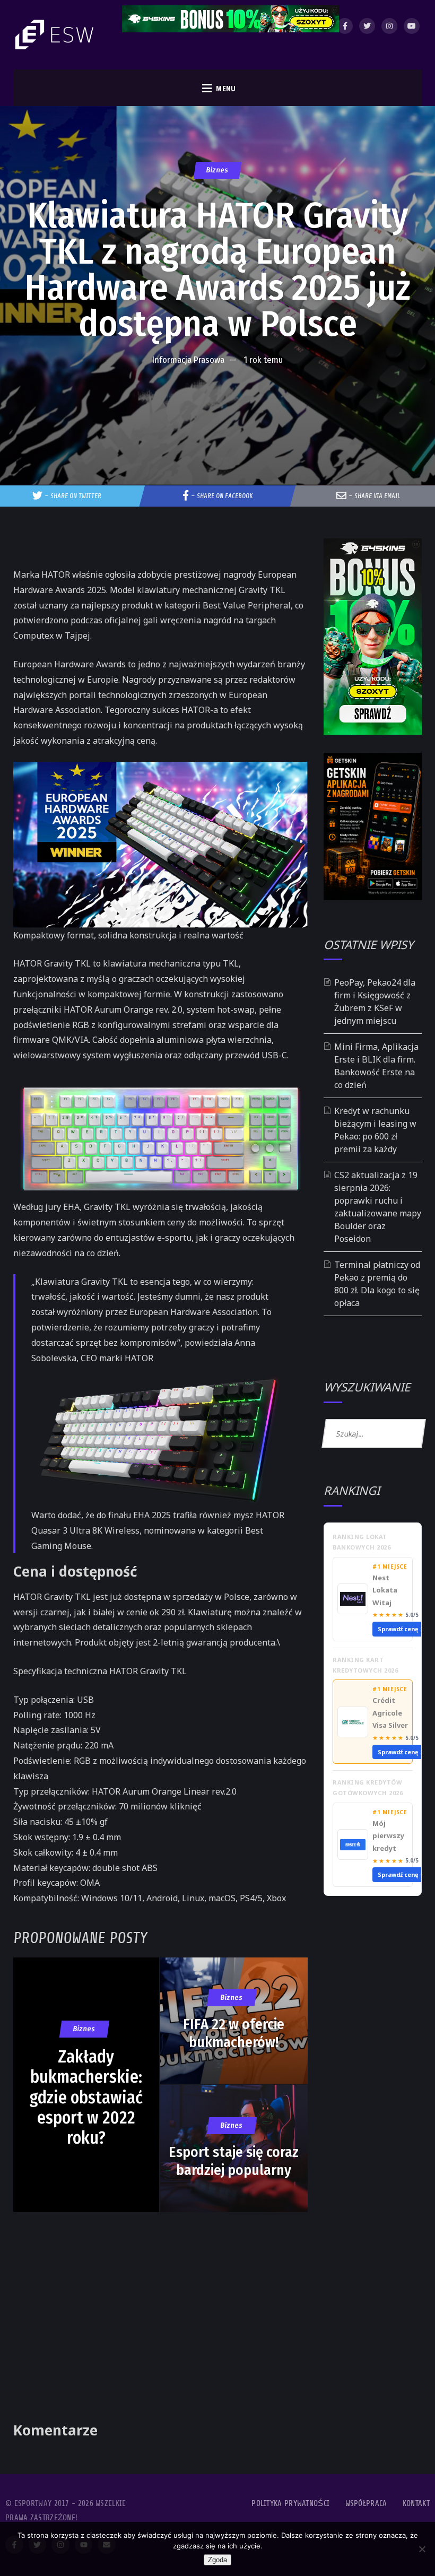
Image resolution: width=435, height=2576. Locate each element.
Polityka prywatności (290, 2504)
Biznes (217, 170)
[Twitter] (367, 26)
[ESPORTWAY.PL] (56, 35)
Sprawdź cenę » (401, 1629)
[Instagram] (389, 26)
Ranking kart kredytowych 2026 (365, 1665)
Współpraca (366, 2504)
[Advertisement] (217, 403)
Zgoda (217, 2560)
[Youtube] (412, 26)
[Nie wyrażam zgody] (422, 2549)
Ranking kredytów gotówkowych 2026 (368, 1787)
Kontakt (416, 2504)
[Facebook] (345, 26)
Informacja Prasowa (188, 360)
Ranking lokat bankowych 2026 (362, 1542)
